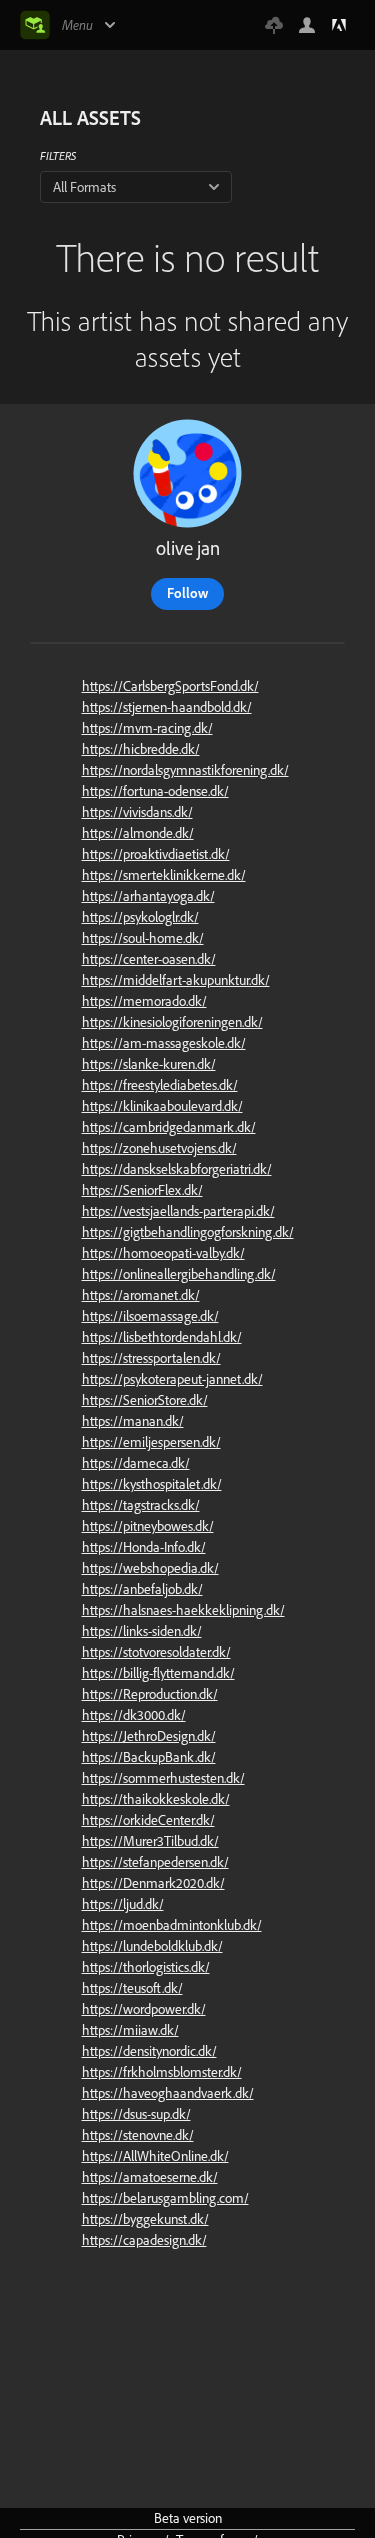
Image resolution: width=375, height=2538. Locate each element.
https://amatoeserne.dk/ (150, 2177)
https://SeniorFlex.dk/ (142, 1190)
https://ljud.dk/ (123, 1904)
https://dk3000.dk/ (134, 1715)
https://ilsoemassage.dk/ (150, 1316)
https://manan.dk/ (133, 1421)
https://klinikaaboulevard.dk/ (162, 1106)
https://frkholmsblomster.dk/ (162, 2072)
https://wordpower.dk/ (144, 2009)
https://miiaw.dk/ (130, 2030)
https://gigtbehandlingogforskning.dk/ (188, 1232)
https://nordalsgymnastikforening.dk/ (185, 770)
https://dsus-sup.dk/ (136, 2114)
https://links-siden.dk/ (142, 1631)
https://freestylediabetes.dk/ (160, 1085)
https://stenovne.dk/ (138, 2135)
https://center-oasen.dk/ (149, 959)
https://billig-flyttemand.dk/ (158, 1673)
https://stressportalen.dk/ (151, 1358)
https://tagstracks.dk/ (141, 1505)
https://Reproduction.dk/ (150, 1694)
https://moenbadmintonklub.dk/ (172, 1925)
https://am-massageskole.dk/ (164, 1043)
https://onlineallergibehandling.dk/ (179, 1274)
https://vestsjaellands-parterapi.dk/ (178, 1211)
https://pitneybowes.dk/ (148, 1526)
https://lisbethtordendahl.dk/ (162, 1337)
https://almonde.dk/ (138, 833)
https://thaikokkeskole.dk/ (156, 1799)
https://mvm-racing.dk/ (147, 728)
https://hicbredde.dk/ (141, 749)
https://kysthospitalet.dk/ (152, 1484)
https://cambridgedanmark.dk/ (169, 1127)
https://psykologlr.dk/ (140, 917)
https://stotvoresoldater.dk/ (156, 1652)
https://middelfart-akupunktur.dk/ (176, 980)
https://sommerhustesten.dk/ (163, 1778)
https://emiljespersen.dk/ (151, 1442)
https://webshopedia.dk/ (150, 1568)
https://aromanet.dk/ (141, 1295)
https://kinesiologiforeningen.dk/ (172, 1022)
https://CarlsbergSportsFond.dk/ (170, 686)
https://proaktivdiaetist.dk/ (156, 854)
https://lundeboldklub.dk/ (152, 1946)
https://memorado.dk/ (144, 1001)
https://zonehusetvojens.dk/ (159, 1148)
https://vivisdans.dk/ (137, 812)
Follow (187, 593)
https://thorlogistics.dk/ (146, 1967)
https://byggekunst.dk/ (145, 2219)
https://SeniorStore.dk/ (145, 1400)
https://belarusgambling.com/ (165, 2198)
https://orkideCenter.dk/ (148, 1820)
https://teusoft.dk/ (132, 1988)
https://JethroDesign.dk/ (149, 1736)
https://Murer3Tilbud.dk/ (150, 1841)
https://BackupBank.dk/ (149, 1757)
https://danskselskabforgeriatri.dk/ (177, 1169)
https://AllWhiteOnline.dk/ (155, 2156)
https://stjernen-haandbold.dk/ (167, 707)
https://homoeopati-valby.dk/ (163, 1253)
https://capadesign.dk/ (144, 2240)
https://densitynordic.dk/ (149, 2051)
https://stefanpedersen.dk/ (155, 1862)
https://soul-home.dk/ (143, 938)
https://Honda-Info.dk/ (144, 1547)
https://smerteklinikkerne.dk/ (164, 875)
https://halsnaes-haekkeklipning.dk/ (183, 1610)
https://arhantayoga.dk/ (148, 896)
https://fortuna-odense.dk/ (155, 791)
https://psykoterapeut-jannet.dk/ (172, 1379)
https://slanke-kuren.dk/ (149, 1064)
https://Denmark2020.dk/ (153, 1883)
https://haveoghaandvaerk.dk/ (168, 2093)
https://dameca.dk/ (136, 1463)
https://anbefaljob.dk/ (142, 1589)
